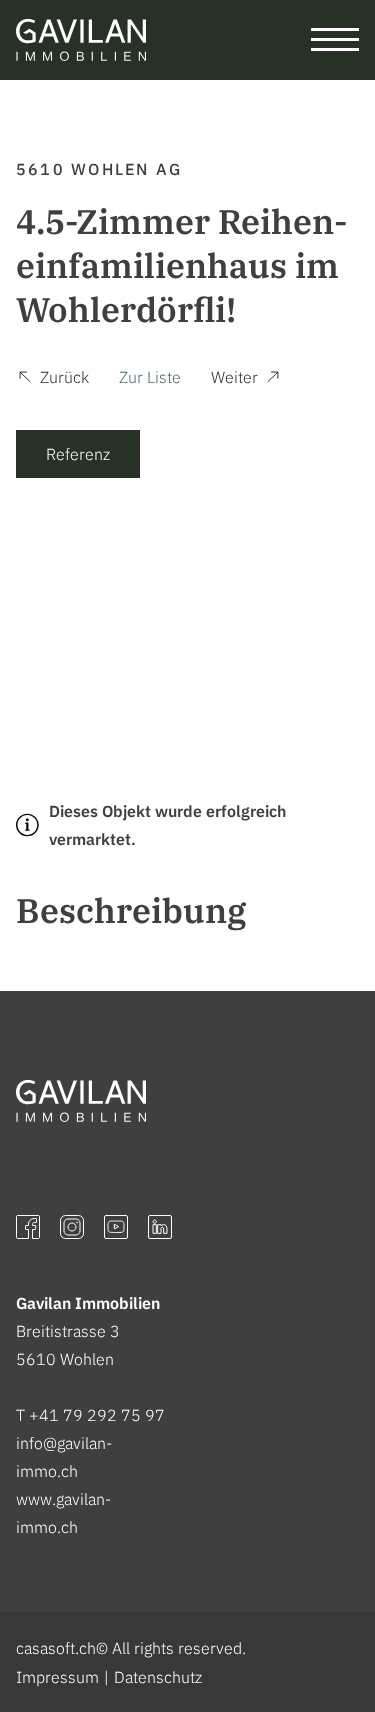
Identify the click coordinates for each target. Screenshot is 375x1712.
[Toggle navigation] (335, 40)
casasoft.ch (56, 1648)
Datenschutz (158, 1677)
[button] (52, 380)
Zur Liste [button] (150, 377)
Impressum (57, 1677)
